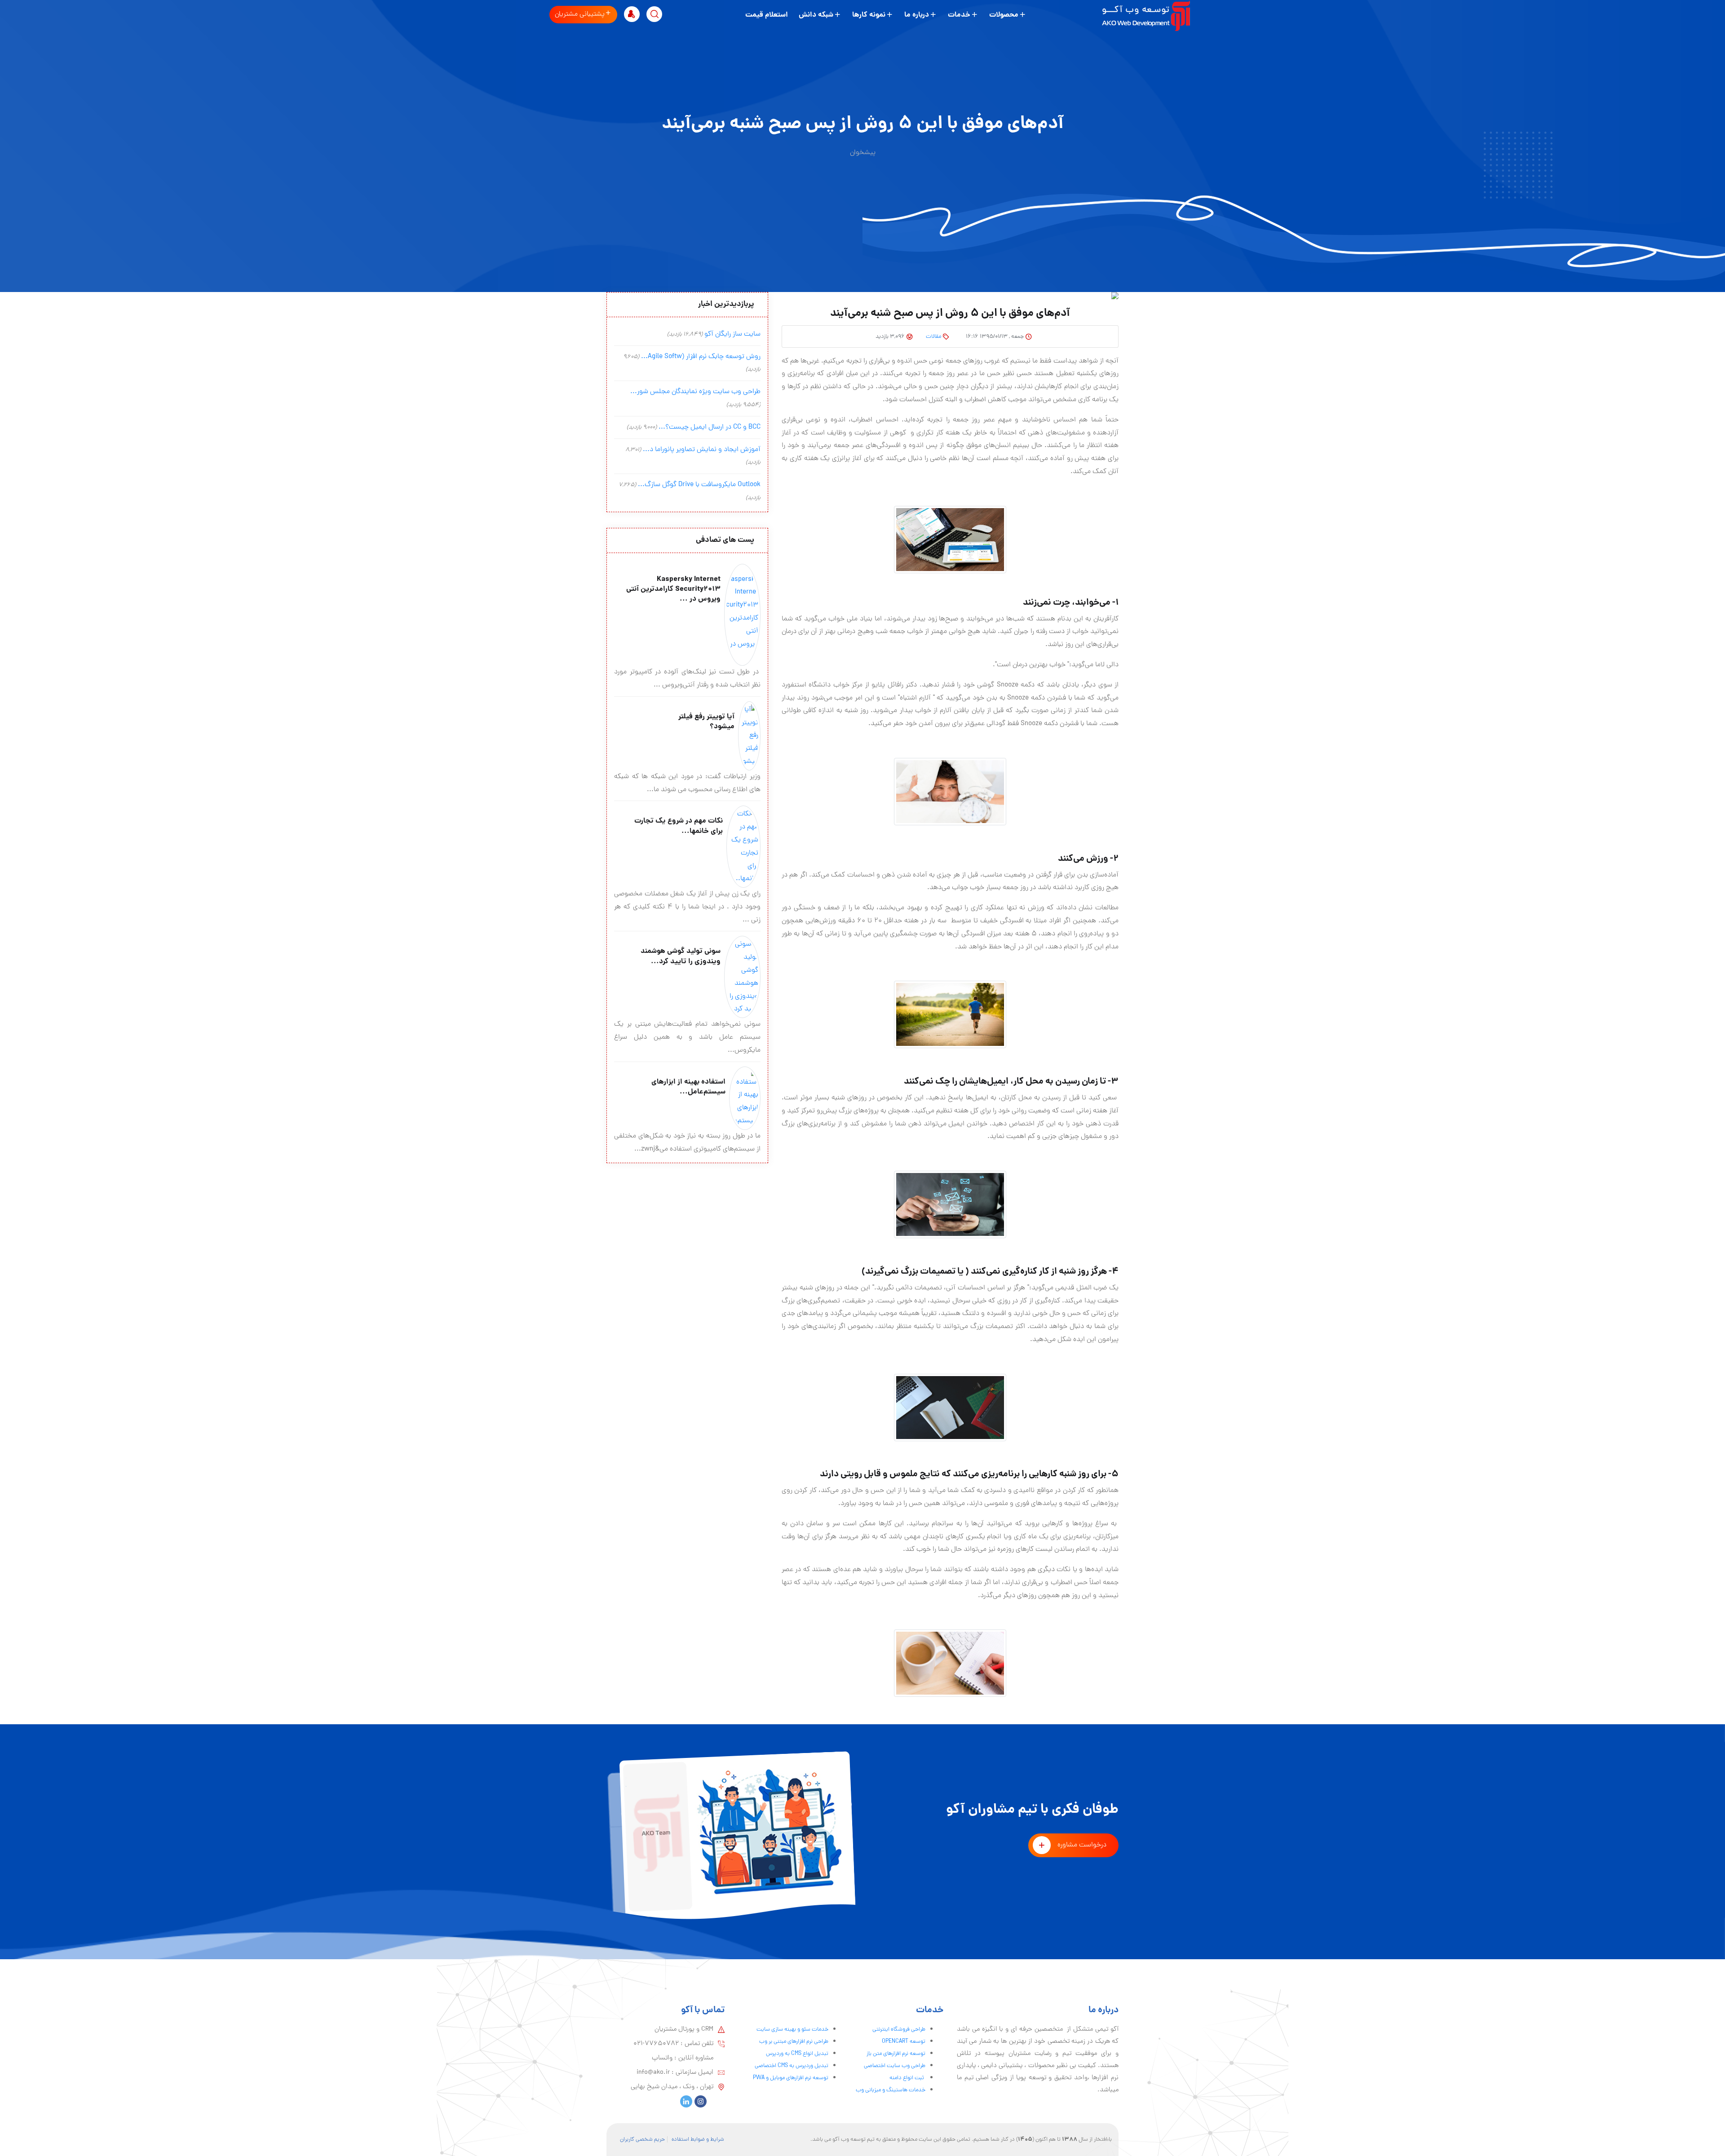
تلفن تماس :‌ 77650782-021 (673, 2044)
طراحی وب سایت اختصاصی (895, 2066)
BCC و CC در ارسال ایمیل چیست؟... (710, 427)
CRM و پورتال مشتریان (684, 2029)
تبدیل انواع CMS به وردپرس (797, 2054)
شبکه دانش (816, 15)
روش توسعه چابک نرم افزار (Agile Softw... (701, 357)
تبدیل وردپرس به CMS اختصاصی (792, 2066)
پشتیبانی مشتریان (580, 14)
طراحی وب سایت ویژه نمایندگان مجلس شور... (695, 392)
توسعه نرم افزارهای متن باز (896, 2054)
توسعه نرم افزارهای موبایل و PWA (791, 2078)
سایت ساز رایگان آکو (732, 334)
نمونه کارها (869, 15)
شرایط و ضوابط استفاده (698, 2140)
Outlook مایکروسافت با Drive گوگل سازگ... (699, 485)
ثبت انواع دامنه (907, 2078)
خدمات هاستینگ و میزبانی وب (891, 2090)
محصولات (1004, 15)
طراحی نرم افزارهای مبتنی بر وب (794, 2042)
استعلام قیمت (767, 15)
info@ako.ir (653, 2072)
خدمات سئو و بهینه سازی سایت (792, 2030)
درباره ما (917, 15)
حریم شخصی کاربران (642, 2140)
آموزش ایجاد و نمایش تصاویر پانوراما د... (702, 450)
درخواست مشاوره (1082, 1845)
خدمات (959, 15)
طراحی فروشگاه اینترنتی (899, 2030)
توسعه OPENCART (904, 2042)
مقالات (933, 337)
